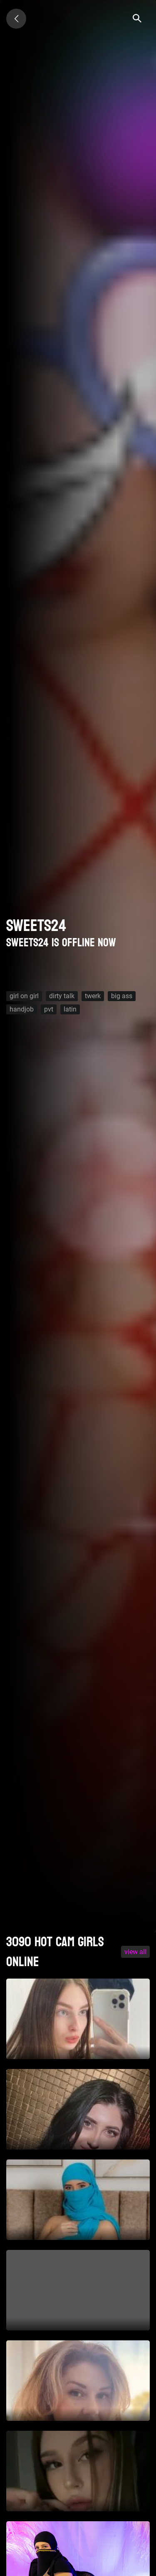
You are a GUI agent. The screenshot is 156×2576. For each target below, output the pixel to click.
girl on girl (24, 996)
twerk (93, 996)
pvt (49, 1009)
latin (70, 1009)
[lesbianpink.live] (16, 19)
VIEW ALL (135, 1952)
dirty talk (62, 996)
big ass (122, 996)
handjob (22, 1009)
